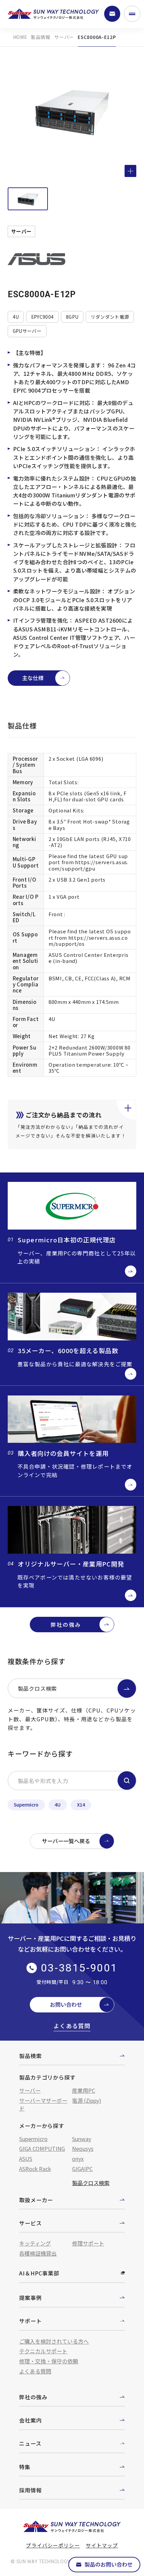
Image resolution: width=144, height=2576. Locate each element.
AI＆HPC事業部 (39, 2273)
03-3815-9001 (79, 1968)
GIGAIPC (82, 2169)
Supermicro (26, 1805)
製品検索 (30, 2056)
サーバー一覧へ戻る (66, 1841)
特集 (25, 2467)
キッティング (35, 2243)
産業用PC (84, 2090)
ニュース (30, 2443)
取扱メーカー (36, 2200)
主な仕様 (33, 678)
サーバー (64, 37)
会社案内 (30, 2420)
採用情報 (30, 2490)
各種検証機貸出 (38, 2253)
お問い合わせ (66, 2004)
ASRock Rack (35, 2169)
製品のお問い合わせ (109, 2564)
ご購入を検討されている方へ (54, 2341)
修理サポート (88, 2243)
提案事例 (30, 2298)
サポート (30, 2321)
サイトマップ (102, 2545)
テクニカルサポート (43, 2351)
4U (58, 1805)
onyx (78, 2159)
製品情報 (41, 37)
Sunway (82, 2139)
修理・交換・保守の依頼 (49, 2361)
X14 (81, 1805)
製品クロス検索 (38, 1688)
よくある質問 (72, 2026)
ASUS (26, 2159)
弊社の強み (66, 1625)
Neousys (83, 2148)
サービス (30, 2223)
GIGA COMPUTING (42, 2148)
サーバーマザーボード (43, 2104)
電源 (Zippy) (87, 2100)
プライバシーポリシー (53, 2545)
